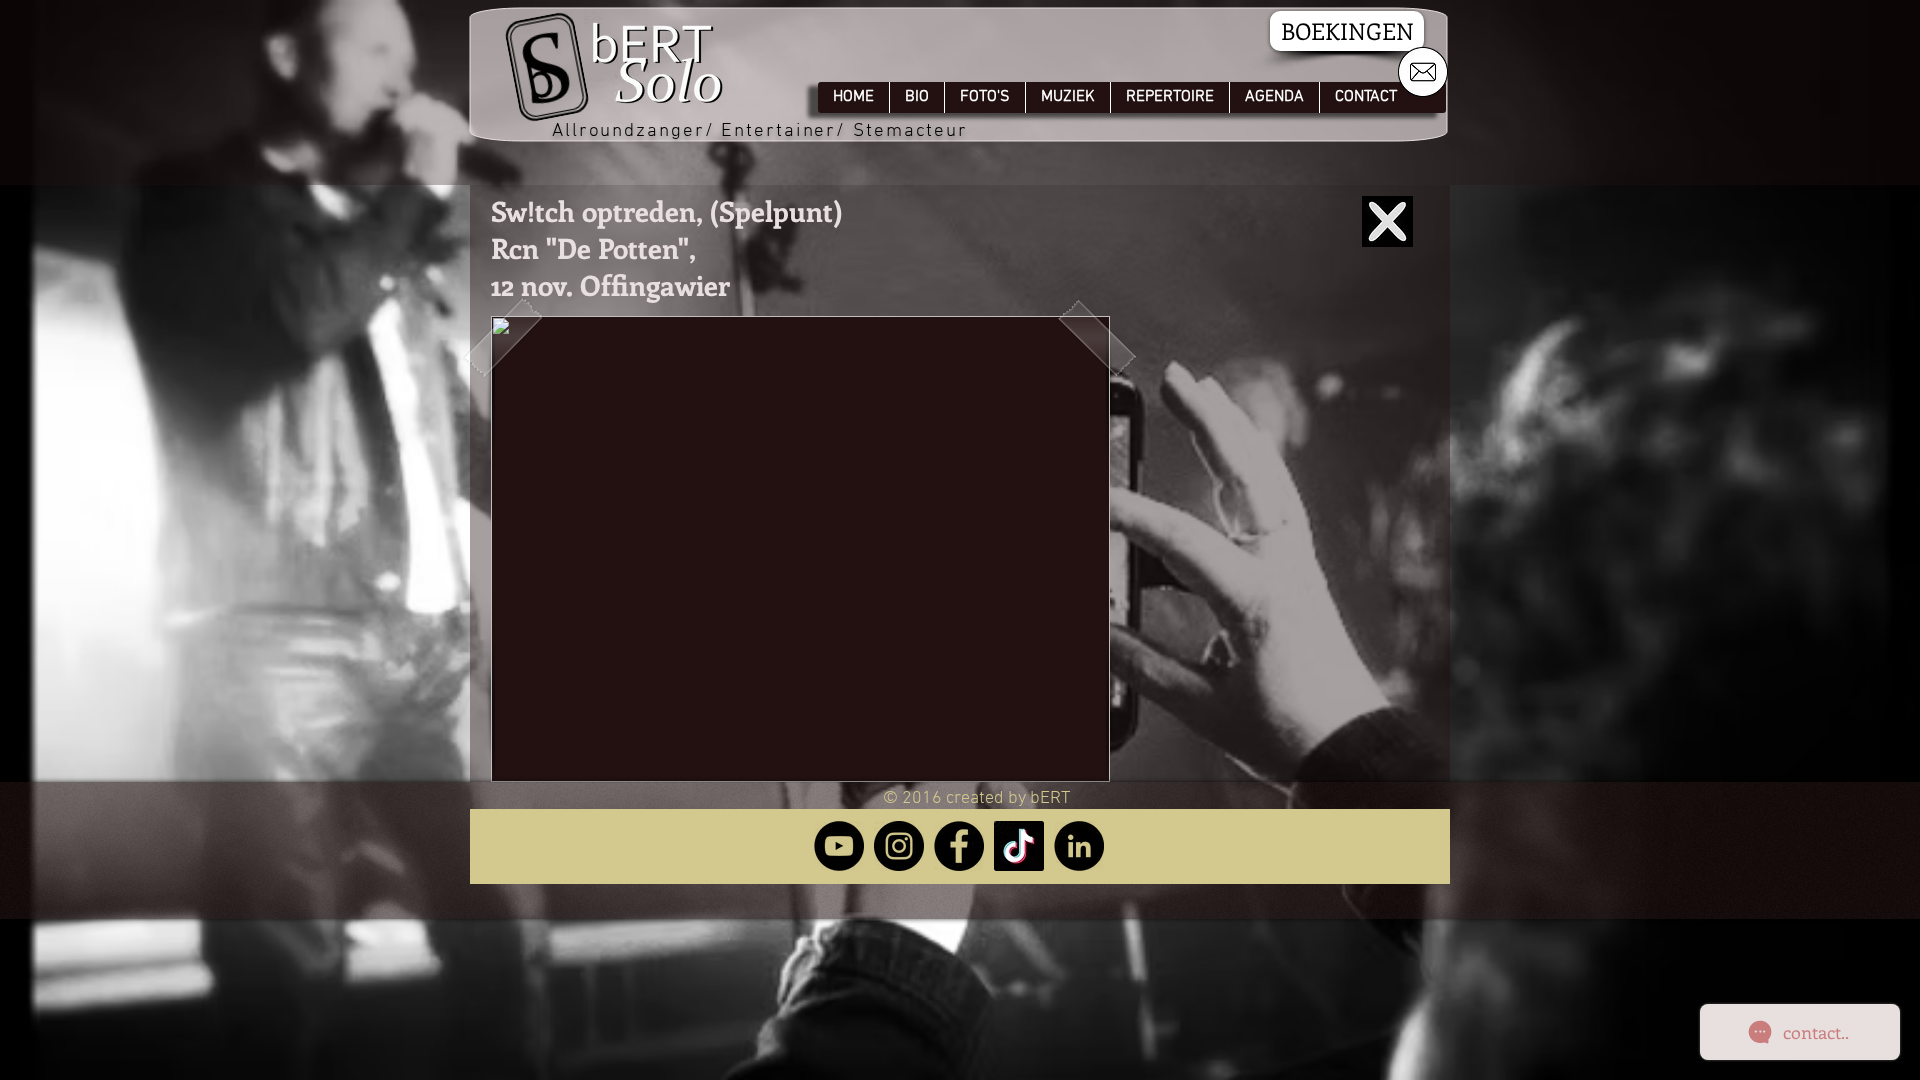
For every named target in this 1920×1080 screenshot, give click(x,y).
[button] (800, 549)
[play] (1061, 764)
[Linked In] (1079, 846)
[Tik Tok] (1019, 846)
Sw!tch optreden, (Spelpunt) (667, 210)
